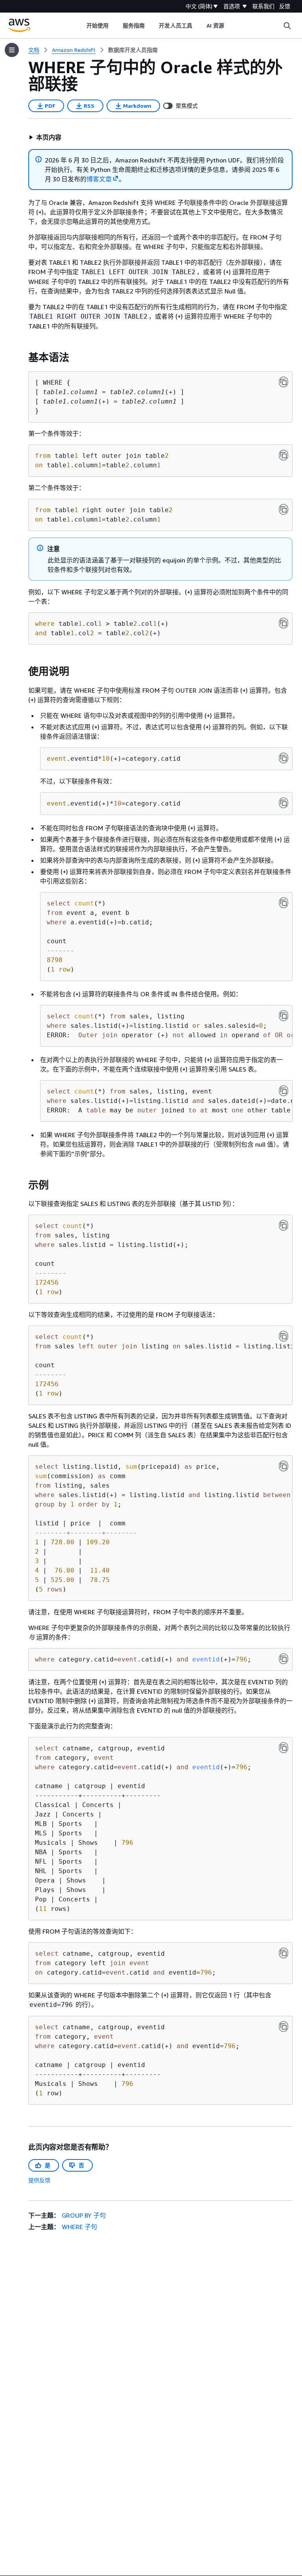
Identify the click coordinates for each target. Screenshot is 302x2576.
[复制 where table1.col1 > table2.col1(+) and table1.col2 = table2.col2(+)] (284, 623)
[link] (133, 50)
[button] (45, 137)
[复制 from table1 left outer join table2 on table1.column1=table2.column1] (284, 455)
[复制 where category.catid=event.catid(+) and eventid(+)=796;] (284, 1659)
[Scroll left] (80, 26)
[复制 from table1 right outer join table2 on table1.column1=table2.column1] (284, 509)
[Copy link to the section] (22, 358)
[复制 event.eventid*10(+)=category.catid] (284, 758)
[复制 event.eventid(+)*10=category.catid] (284, 803)
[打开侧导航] (12, 50)
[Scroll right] (230, 26)
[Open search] (287, 26)
